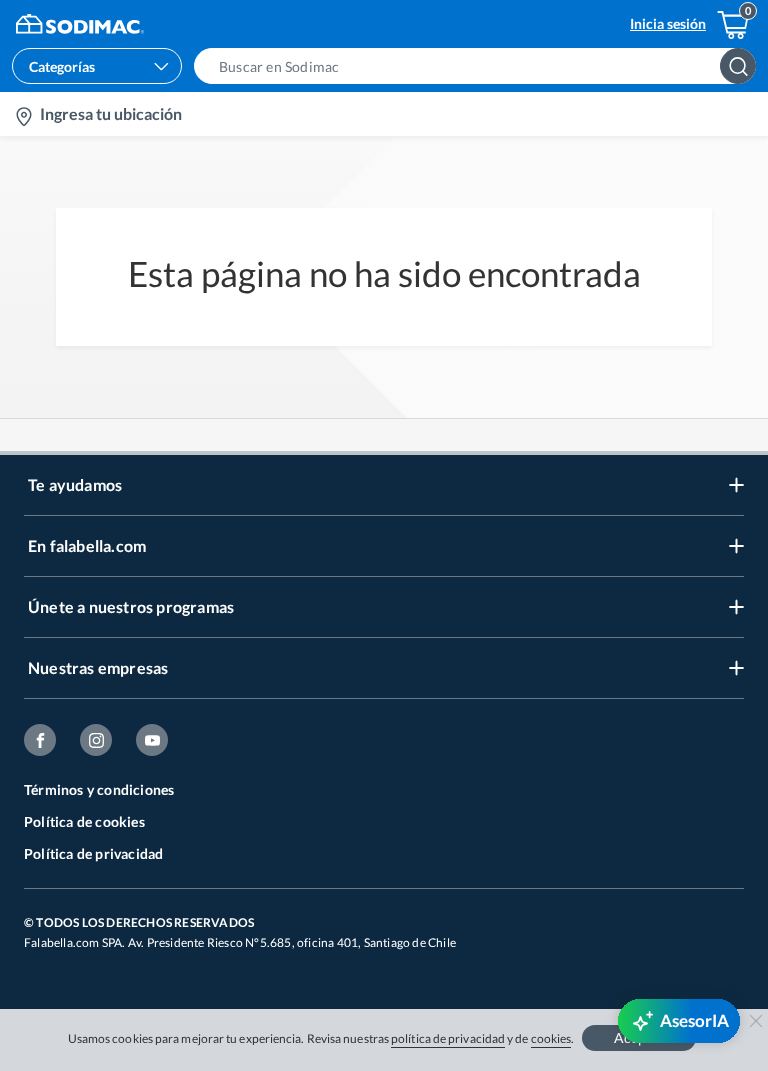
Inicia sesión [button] (668, 23)
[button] (481, 66)
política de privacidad (448, 1038)
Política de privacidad (93, 853)
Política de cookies (84, 821)
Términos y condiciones (99, 789)
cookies (551, 1038)
